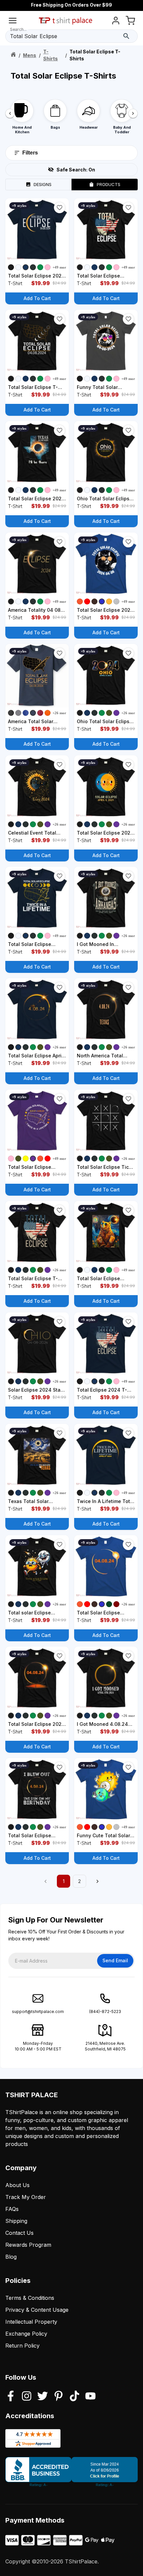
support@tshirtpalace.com (38, 2011)
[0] (130, 22)
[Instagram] (27, 2397)
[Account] (116, 22)
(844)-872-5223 (105, 2011)
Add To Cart (37, 298)
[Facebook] (11, 2397)
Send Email (115, 1960)
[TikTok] (74, 2397)
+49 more (60, 267)
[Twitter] (43, 2397)
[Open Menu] (13, 22)
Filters (30, 153)
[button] (60, 208)
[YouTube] (90, 2397)
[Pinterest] (59, 2397)
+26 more (60, 713)
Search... (18, 29)
